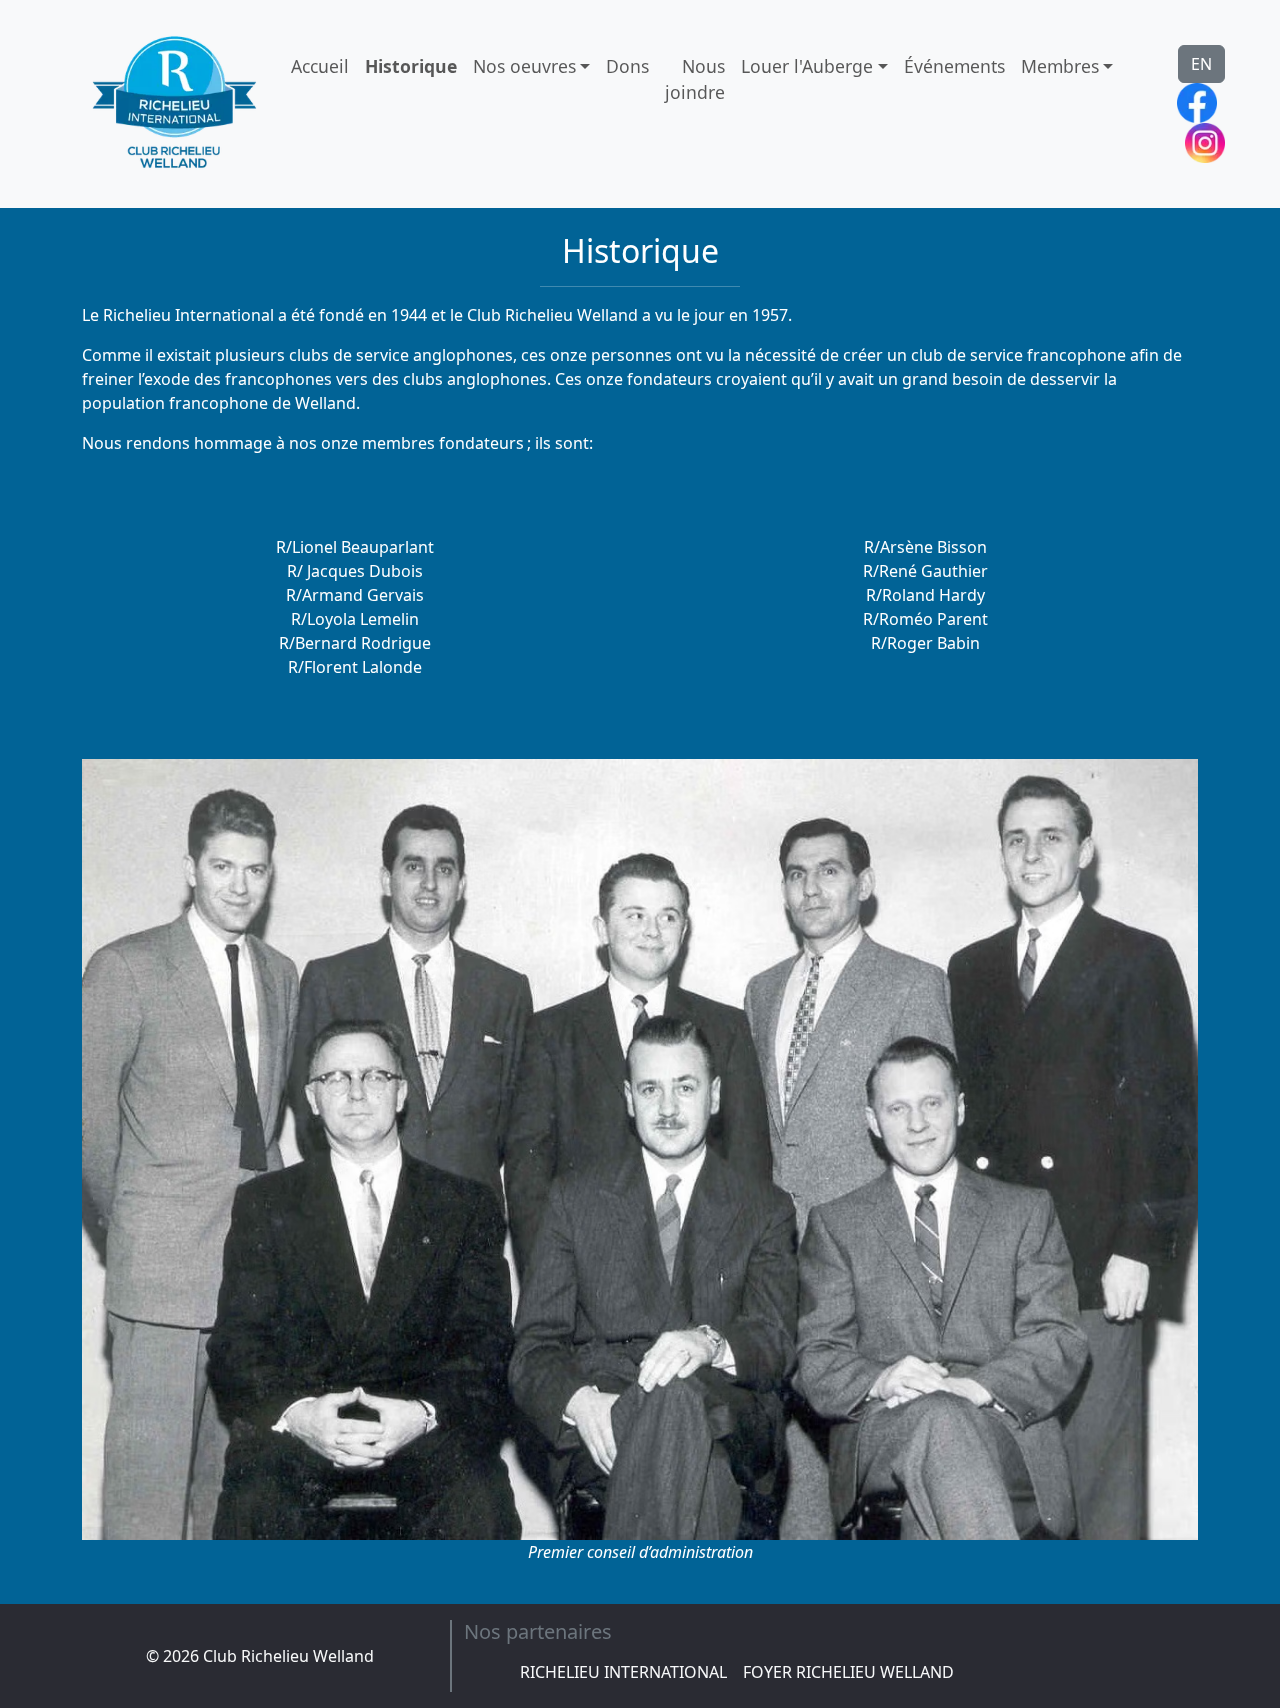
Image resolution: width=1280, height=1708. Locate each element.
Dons (627, 66)
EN (1201, 64)
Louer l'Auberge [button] (807, 66)
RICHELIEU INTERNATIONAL (623, 1672)
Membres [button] (1060, 66)
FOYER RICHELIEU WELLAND (848, 1672)
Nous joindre (695, 79)
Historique (411, 66)
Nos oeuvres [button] (524, 66)
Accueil (320, 66)
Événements (954, 66)
